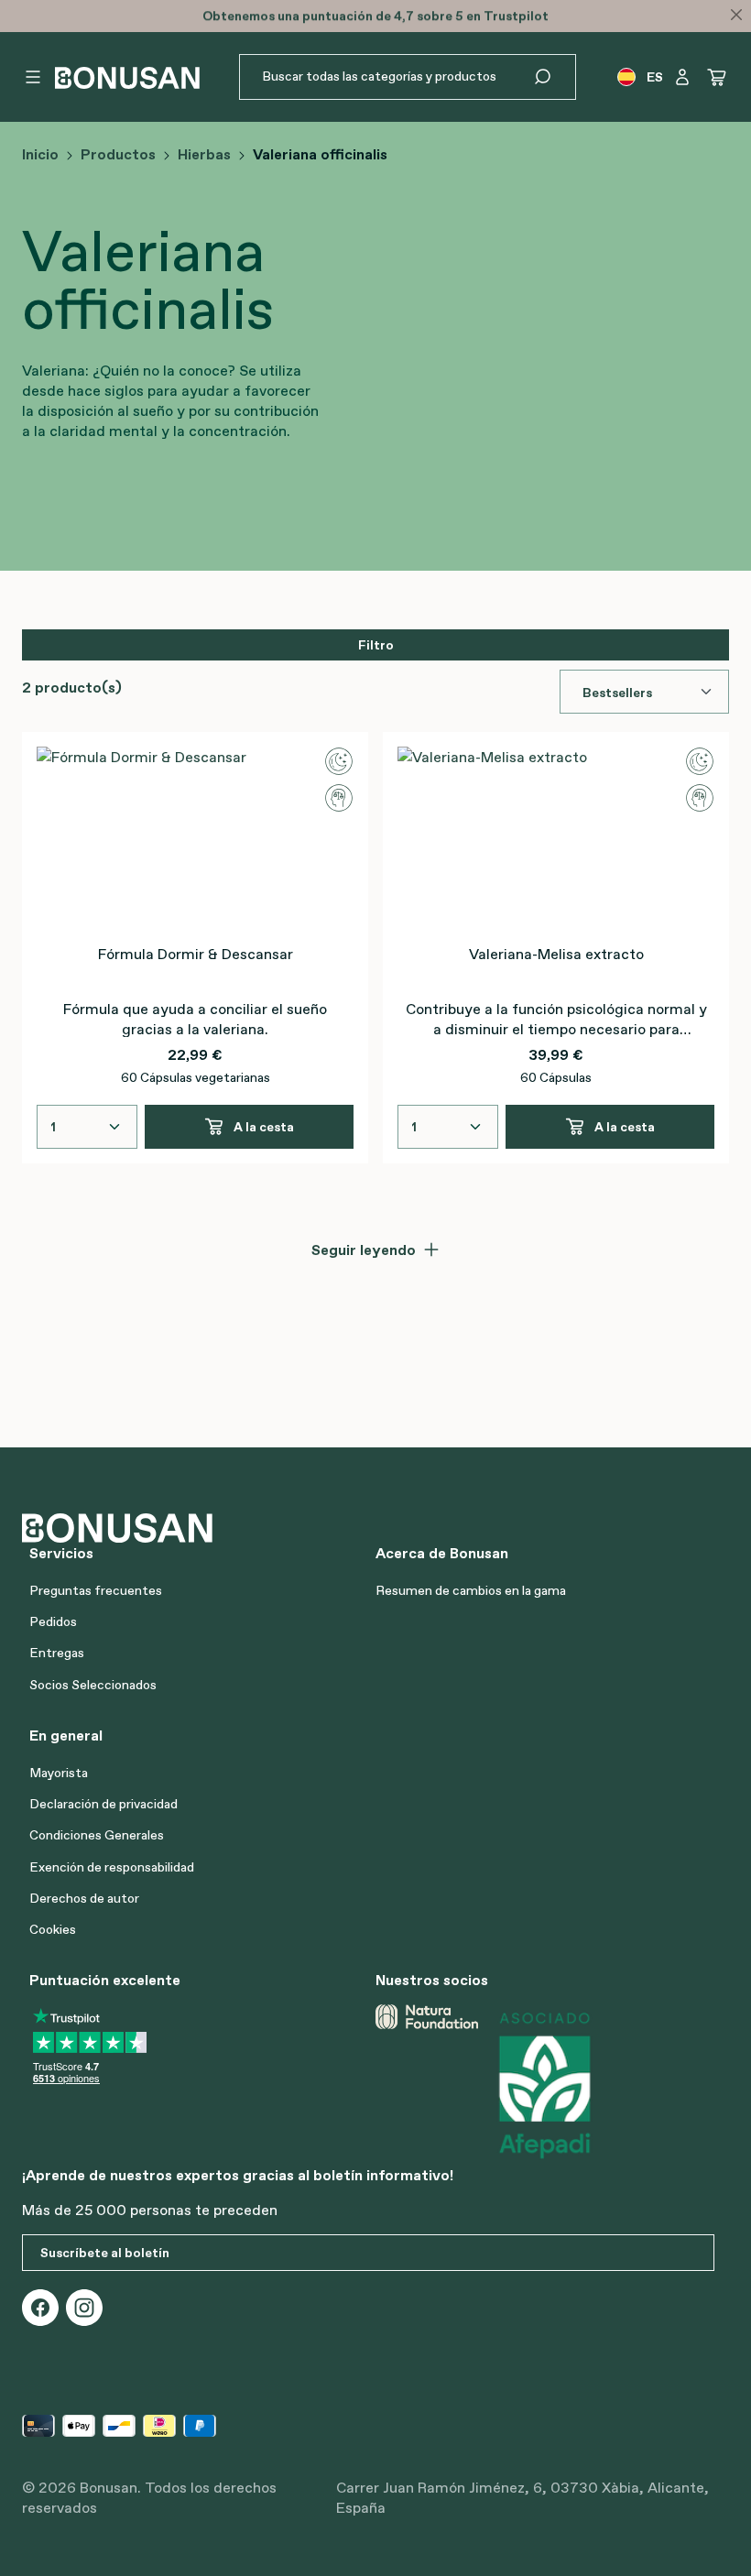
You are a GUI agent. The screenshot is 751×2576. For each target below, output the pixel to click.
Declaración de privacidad (103, 1804)
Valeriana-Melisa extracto (556, 954)
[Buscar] (554, 77)
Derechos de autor (84, 1898)
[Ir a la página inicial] (127, 77)
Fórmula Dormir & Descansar (196, 954)
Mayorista (59, 1773)
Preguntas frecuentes (96, 1590)
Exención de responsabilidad (112, 1867)
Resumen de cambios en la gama (471, 1590)
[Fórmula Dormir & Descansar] (195, 838)
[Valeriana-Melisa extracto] (556, 838)
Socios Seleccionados (93, 1685)
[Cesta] (717, 77)
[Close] (736, 15)
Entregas (57, 1653)
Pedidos (53, 1621)
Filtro (376, 645)
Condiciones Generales (97, 1835)
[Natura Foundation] (427, 2085)
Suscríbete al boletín (105, 2253)
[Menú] (33, 77)
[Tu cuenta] (682, 77)
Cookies (53, 1929)
